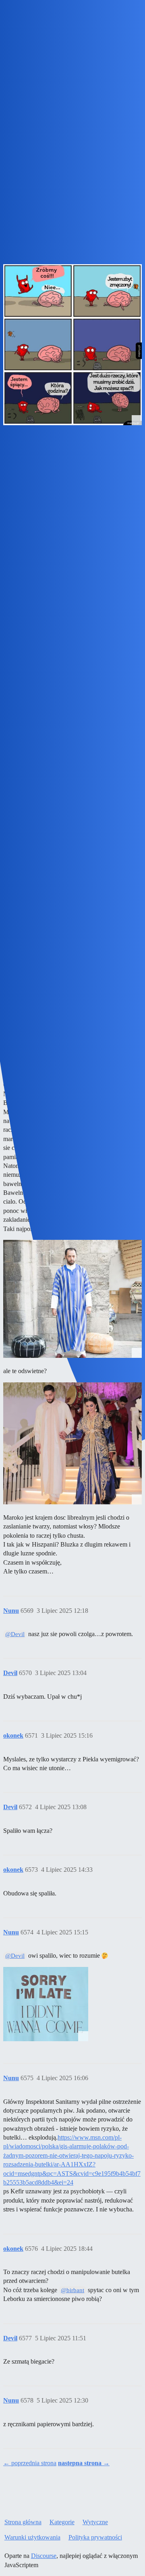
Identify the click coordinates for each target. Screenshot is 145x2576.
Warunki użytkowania (32, 2537)
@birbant (72, 2290)
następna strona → (84, 2463)
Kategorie (62, 2522)
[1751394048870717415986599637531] (72, 345)
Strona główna (23, 2522)
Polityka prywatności (95, 2537)
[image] (46, 2004)
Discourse (44, 2556)
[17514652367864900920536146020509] (72, 1443)
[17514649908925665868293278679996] (72, 1299)
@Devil (15, 1634)
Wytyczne (95, 2522)
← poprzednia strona (30, 2463)
